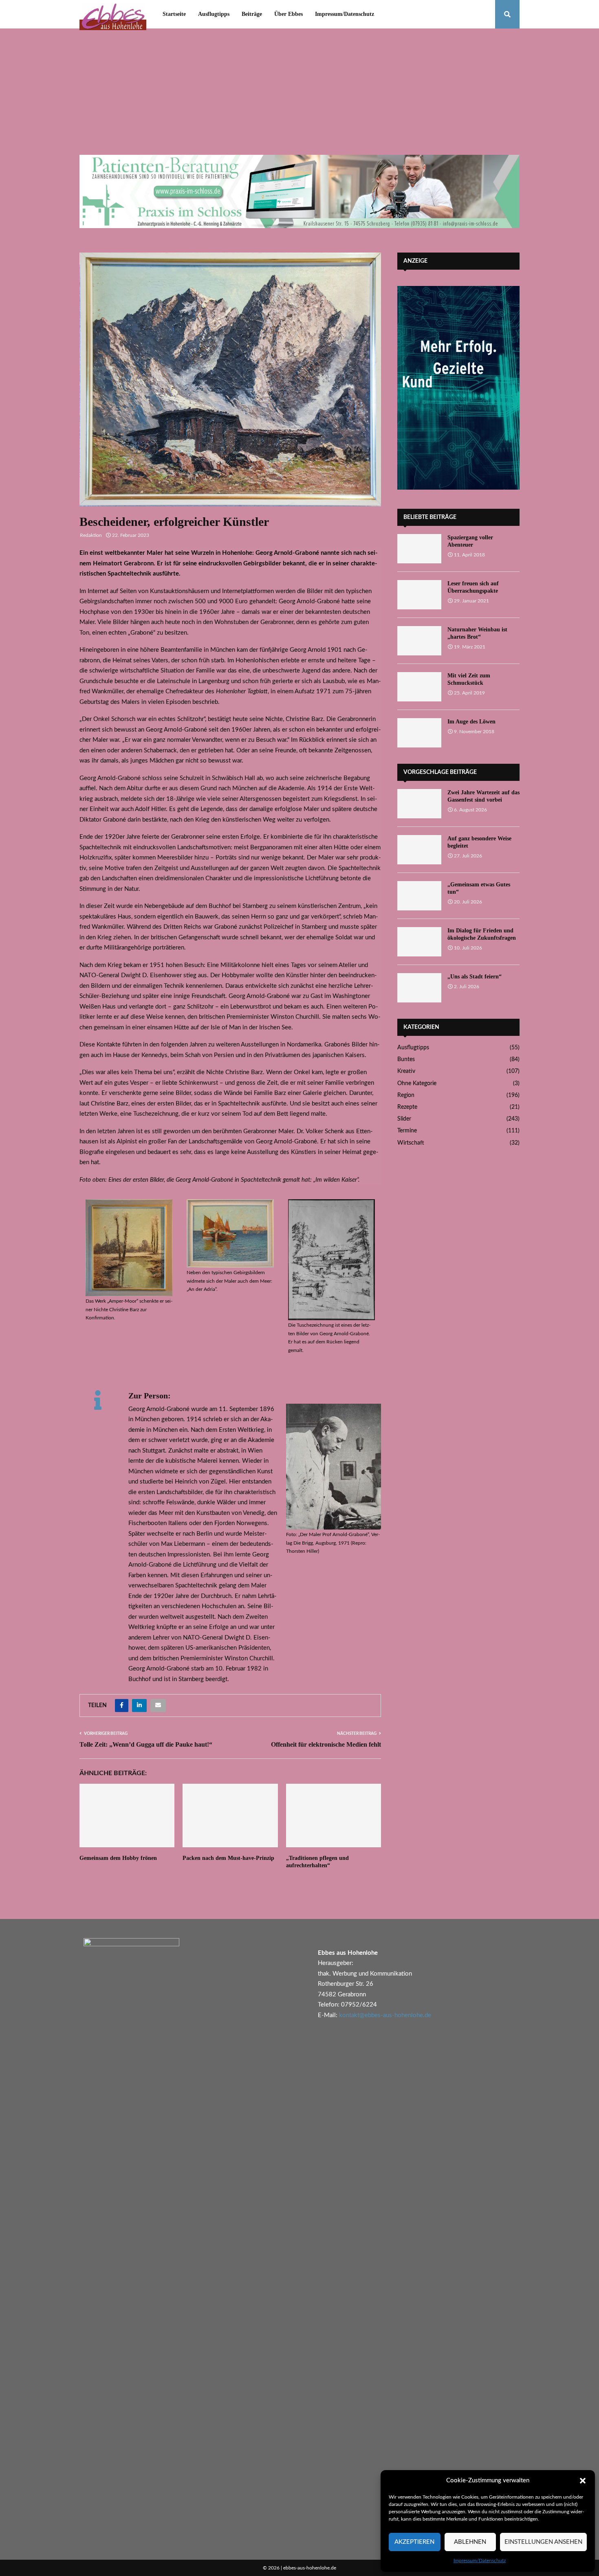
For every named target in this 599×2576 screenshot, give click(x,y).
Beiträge (252, 14)
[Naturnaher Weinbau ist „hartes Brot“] (419, 641)
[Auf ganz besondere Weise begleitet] (419, 850)
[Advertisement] (299, 94)
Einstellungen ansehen (543, 2542)
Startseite (174, 14)
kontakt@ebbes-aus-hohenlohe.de (385, 2015)
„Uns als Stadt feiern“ (475, 977)
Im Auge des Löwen (471, 722)
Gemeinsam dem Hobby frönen (118, 1858)
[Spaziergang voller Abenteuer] (419, 549)
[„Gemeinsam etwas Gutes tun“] (419, 896)
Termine (407, 1131)
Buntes (406, 1059)
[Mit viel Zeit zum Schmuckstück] (419, 687)
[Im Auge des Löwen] (419, 733)
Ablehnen (470, 2542)
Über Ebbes (288, 14)
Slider (404, 1119)
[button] (583, 2481)
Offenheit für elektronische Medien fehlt (326, 1744)
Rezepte (407, 1107)
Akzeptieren (414, 2542)
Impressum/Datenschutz (480, 2561)
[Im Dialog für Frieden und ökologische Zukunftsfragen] (419, 942)
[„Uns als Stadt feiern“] (419, 988)
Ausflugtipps (214, 14)
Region (406, 1095)
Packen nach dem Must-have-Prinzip (228, 1858)
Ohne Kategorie (417, 1084)
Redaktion (91, 535)
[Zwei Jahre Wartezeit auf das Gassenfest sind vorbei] (419, 804)
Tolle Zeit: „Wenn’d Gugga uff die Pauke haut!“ (146, 1744)
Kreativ (406, 1071)
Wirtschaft (411, 1143)
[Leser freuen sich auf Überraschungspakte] (419, 595)
